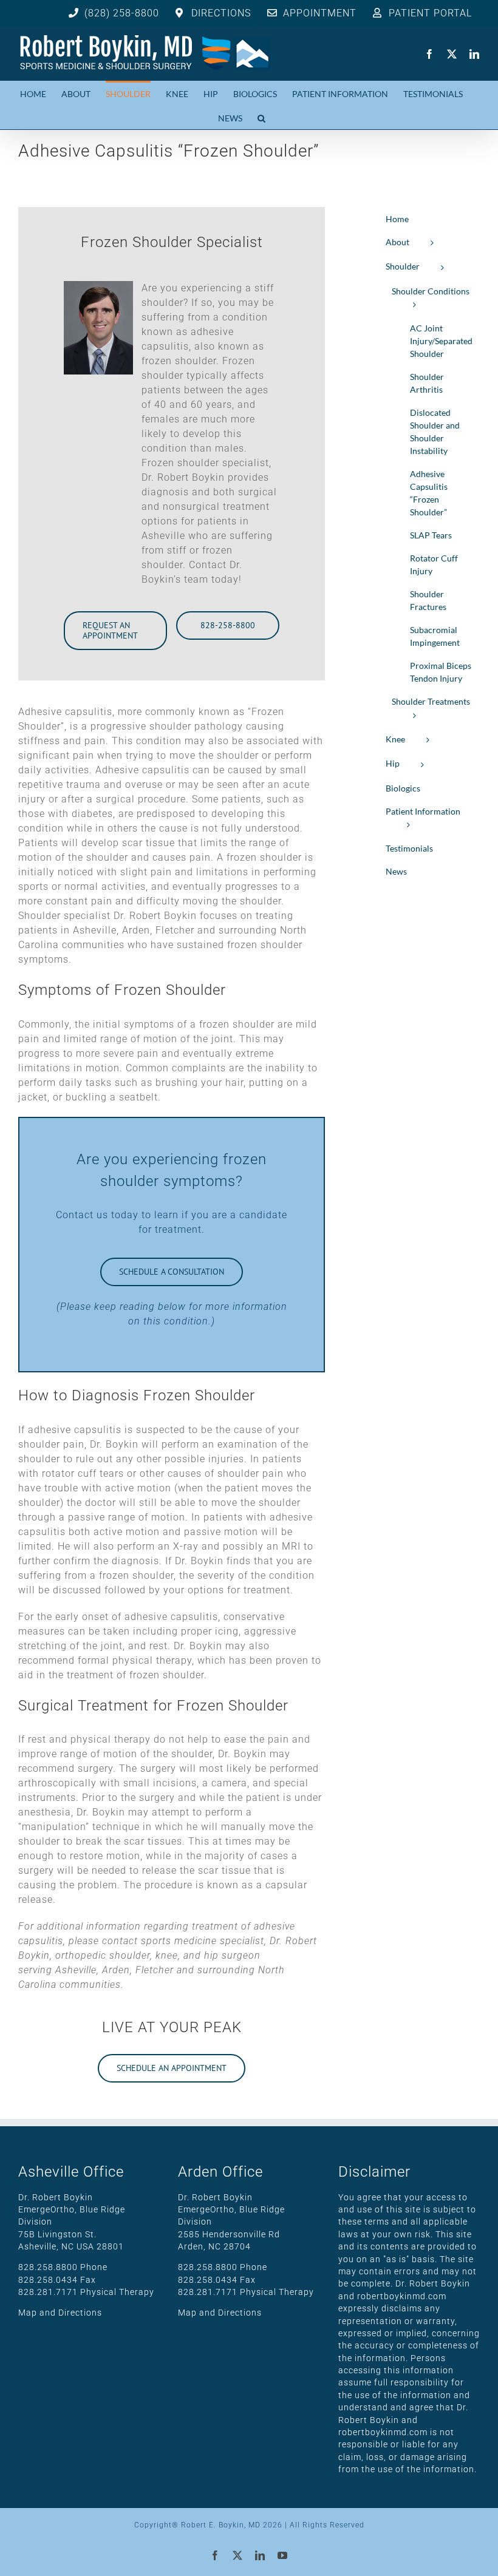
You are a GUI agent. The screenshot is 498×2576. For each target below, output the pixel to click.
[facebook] (430, 54)
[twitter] (452, 54)
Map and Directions (60, 2313)
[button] (261, 117)
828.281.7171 (48, 2292)
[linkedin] (475, 54)
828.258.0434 (48, 2280)
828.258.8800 (48, 2267)
